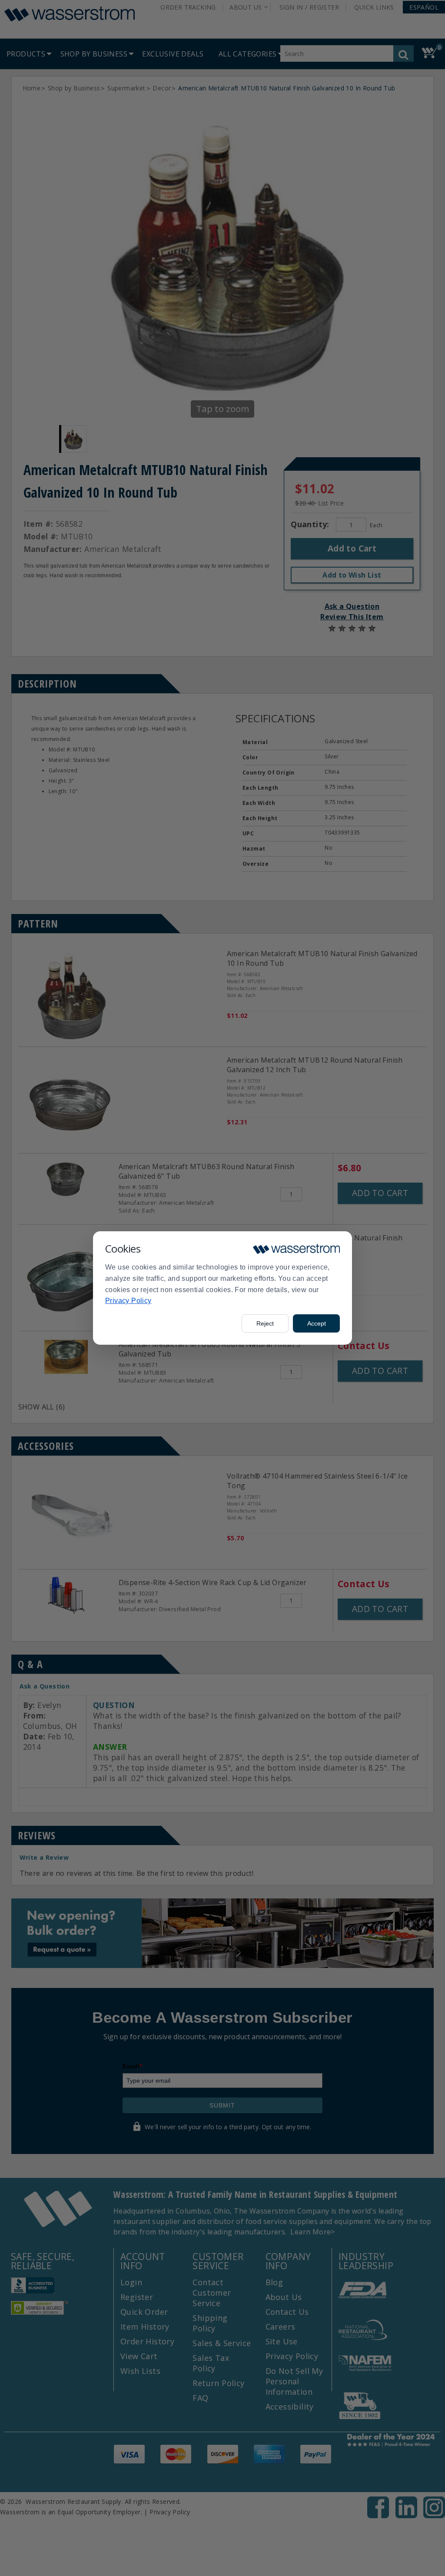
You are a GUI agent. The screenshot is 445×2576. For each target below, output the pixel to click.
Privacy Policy (128, 1301)
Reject (265, 1323)
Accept (317, 1323)
